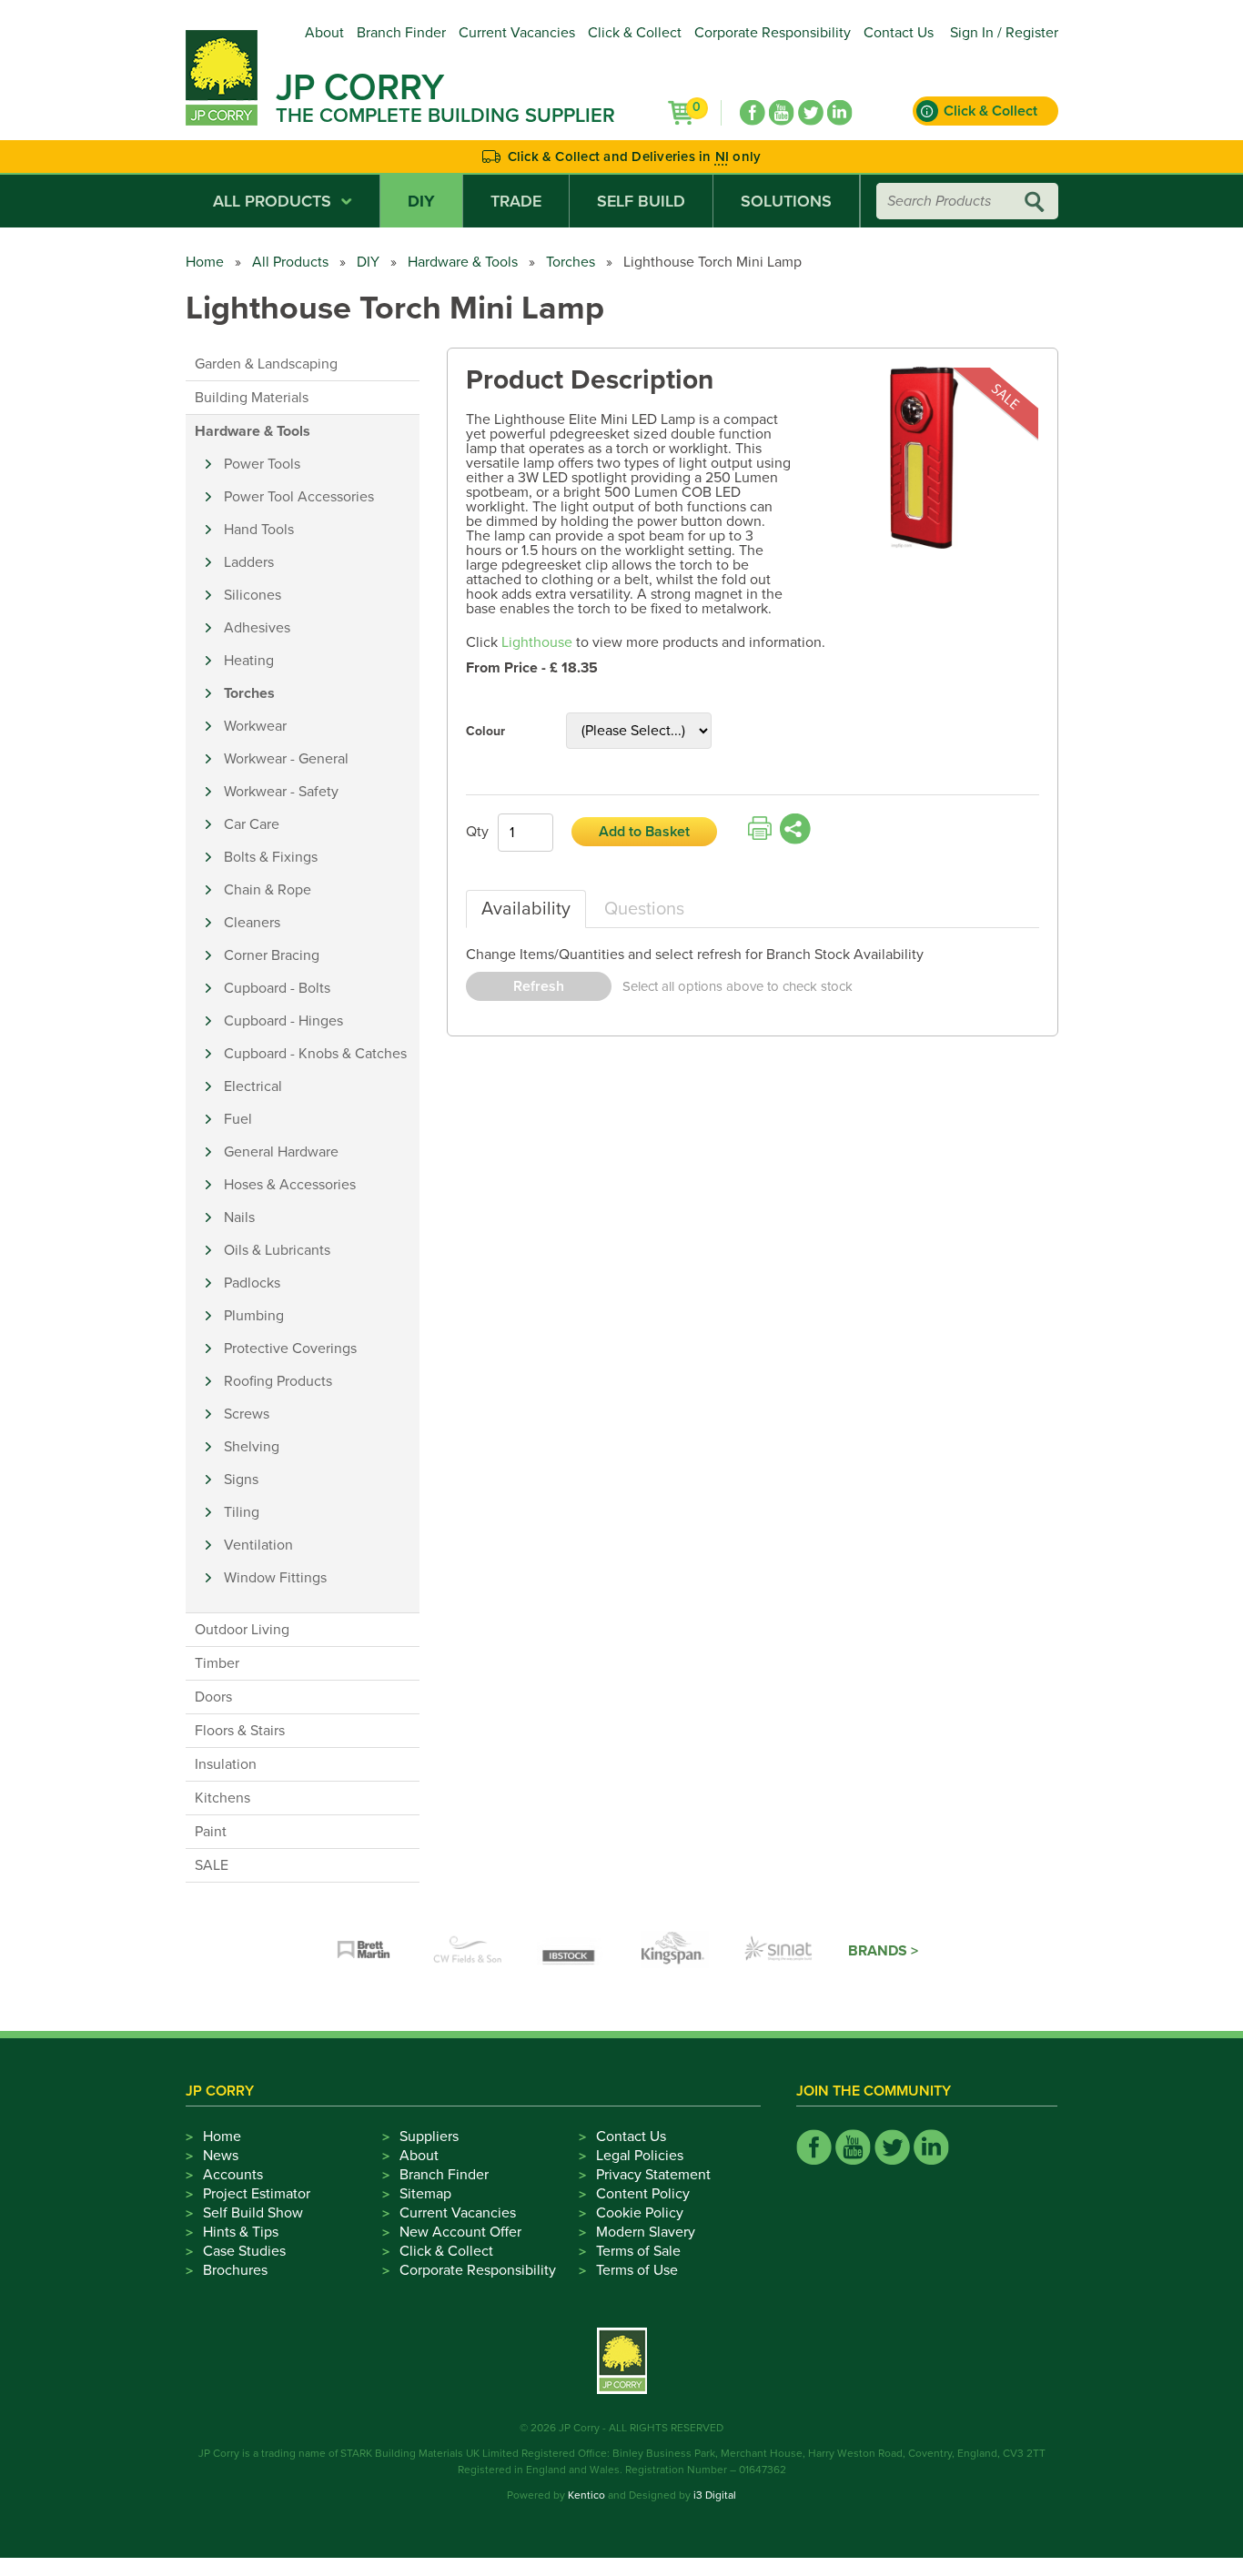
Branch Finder (401, 33)
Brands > (883, 1951)
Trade (516, 201)
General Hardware (281, 1152)
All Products (272, 201)
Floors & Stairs (240, 1731)
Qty (477, 832)
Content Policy (643, 2194)
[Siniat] (779, 1951)
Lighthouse (537, 642)
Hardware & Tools (463, 262)
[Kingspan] (675, 1951)
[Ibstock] (571, 1951)
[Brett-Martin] (364, 1951)
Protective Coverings (290, 1349)
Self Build (641, 201)
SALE (212, 1865)
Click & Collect (635, 33)
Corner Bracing (272, 955)
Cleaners (252, 923)
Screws (247, 1414)
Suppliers (429, 2137)
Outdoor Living (242, 1630)
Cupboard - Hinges (283, 1021)
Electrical (253, 1086)
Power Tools (262, 464)
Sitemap (425, 2194)
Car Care (252, 824)
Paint (211, 1832)
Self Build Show (253, 2213)
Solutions (786, 201)
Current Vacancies (517, 33)
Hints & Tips (241, 2232)
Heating (249, 661)
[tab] (526, 909)
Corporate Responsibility (773, 33)
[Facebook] (753, 113)
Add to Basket (644, 832)
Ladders (249, 562)
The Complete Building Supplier (445, 116)
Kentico (586, 2495)
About (324, 33)
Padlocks (252, 1283)
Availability (526, 909)
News (221, 2156)
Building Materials (252, 398)
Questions (644, 909)
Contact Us (899, 33)
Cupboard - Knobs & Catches (315, 1054)
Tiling (242, 1512)
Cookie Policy (640, 2213)
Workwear (255, 726)
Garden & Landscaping (266, 364)
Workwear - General (286, 759)
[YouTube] (782, 113)
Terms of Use (637, 2270)
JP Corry (360, 87)
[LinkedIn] (840, 113)
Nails (239, 1217)
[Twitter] (811, 113)
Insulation (226, 1764)
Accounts (233, 2175)
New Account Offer (460, 2232)
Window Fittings (275, 1578)
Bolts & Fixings (271, 857)
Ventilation (258, 1545)
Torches (571, 262)
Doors (213, 1697)
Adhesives (257, 628)
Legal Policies (640, 2156)
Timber (217, 1663)
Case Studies (244, 2251)
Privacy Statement (653, 2175)
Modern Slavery (646, 2232)
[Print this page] (760, 829)
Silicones (253, 595)
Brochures (235, 2270)
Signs (241, 1480)
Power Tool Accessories (299, 497)
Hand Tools (259, 530)
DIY (421, 201)
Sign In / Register (1004, 33)
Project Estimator (257, 2194)
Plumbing (254, 1316)
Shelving (252, 1447)
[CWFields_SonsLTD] (468, 1951)
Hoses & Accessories (290, 1185)
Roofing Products (278, 1381)
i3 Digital (715, 2495)
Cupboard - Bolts (277, 988)
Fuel (238, 1119)
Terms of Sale (638, 2251)
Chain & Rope (268, 890)
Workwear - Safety (281, 792)
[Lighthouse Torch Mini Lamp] (925, 459)
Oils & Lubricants (277, 1250)
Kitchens (222, 1798)
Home (205, 262)
